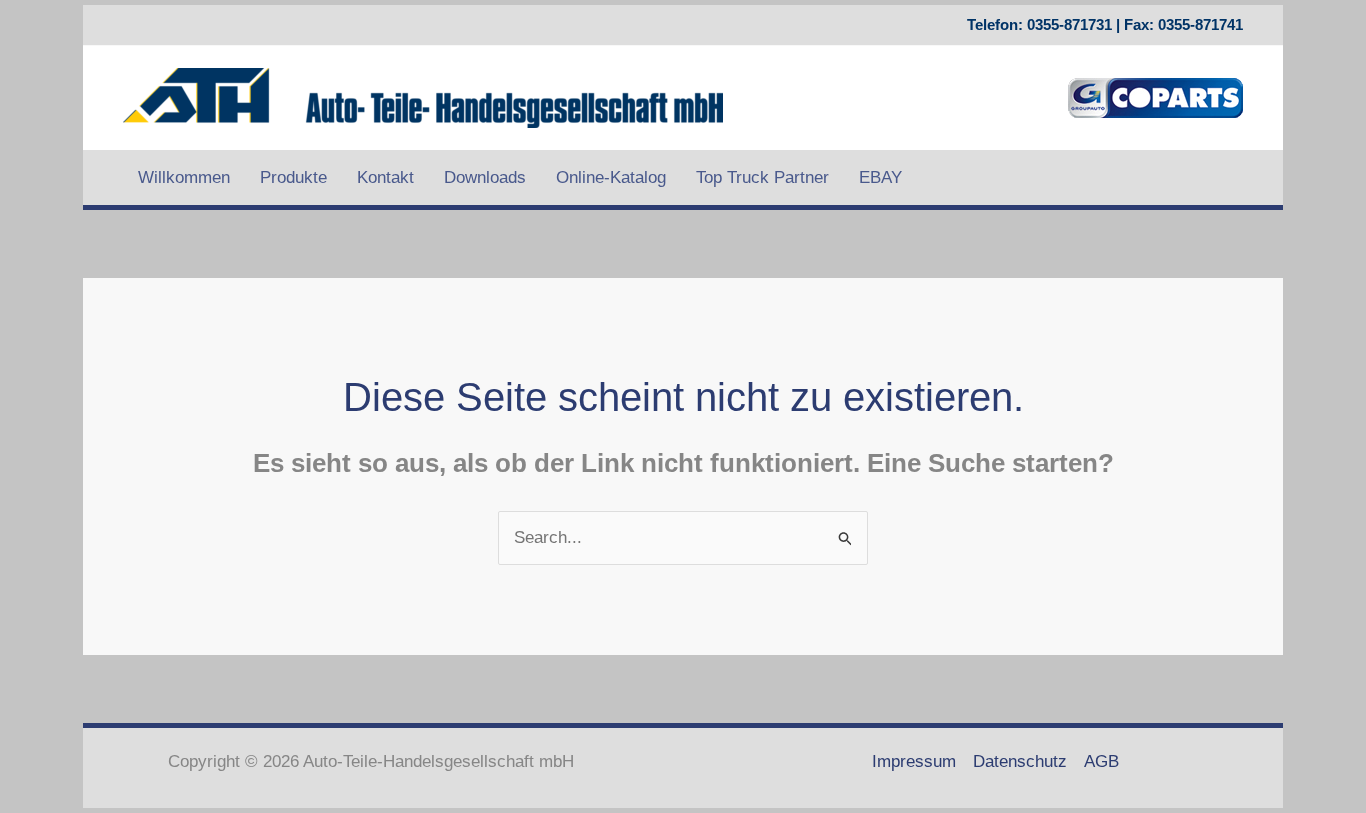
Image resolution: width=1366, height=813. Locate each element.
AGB (1101, 761)
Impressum (914, 761)
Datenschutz (1020, 761)
